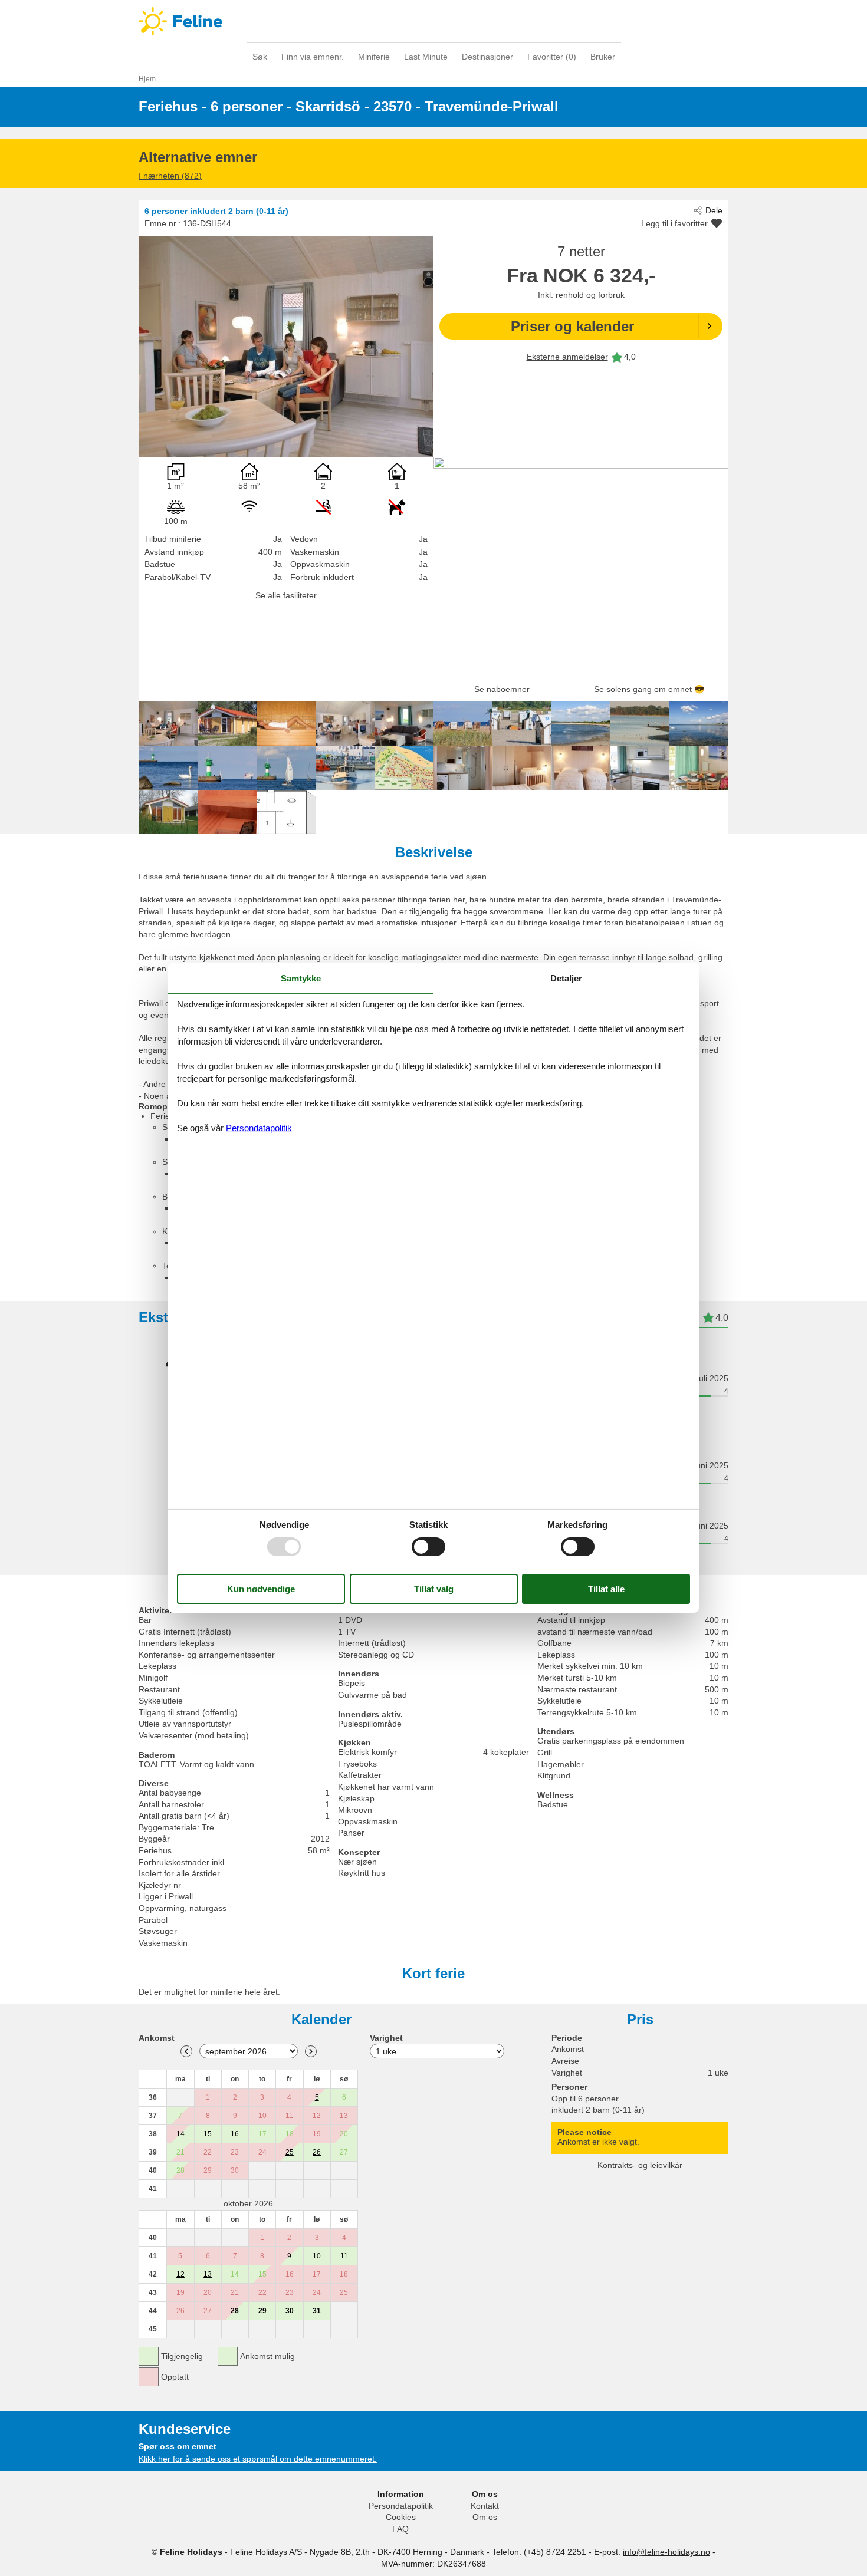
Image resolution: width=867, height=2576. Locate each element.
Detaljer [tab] (566, 978)
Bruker (603, 57)
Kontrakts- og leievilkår (640, 2165)
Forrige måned (186, 2051)
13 (208, 2274)
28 (235, 2311)
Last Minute (426, 57)
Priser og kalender (572, 326)
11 (344, 2256)
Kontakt (485, 2506)
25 (290, 2152)
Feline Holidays (433, 21)
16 (235, 2134)
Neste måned (311, 2051)
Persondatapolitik (401, 2506)
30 (290, 2311)
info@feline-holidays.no (666, 2552)
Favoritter (552, 57)
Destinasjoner (487, 57)
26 (317, 2152)
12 (180, 2274)
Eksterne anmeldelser (567, 357)
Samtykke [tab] (301, 978)
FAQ (400, 2529)
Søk (260, 57)
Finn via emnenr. (313, 57)
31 (317, 2311)
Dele (714, 210)
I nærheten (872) (170, 176)
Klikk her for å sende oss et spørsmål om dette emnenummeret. (258, 2459)
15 (208, 2134)
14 (180, 2134)
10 (317, 2256)
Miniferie (374, 57)
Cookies (401, 2517)
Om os (485, 2517)
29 (262, 2311)
